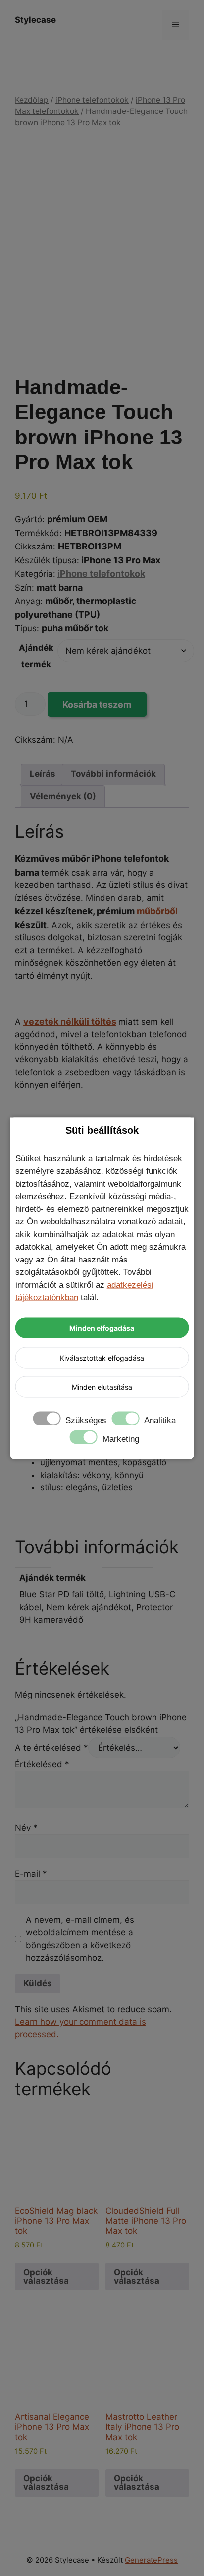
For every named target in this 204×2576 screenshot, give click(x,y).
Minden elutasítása (102, 1387)
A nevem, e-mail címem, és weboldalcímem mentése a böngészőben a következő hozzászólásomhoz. (80, 1939)
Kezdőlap (32, 100)
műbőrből (157, 911)
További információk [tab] (113, 774)
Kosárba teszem (97, 704)
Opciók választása (46, 2276)
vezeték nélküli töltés (70, 1021)
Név (26, 1828)
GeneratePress (151, 2560)
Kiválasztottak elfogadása (102, 1357)
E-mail (31, 1874)
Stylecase (35, 20)
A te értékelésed (51, 1748)
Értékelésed (42, 1764)
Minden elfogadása (102, 1328)
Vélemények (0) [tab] (63, 796)
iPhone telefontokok (92, 100)
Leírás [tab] (43, 774)
